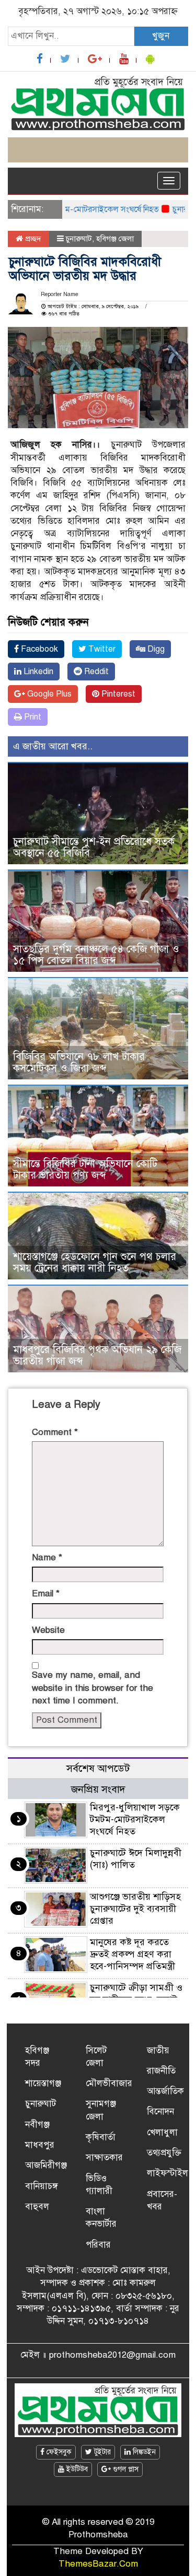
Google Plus (48, 694)
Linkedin (37, 672)
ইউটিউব (76, 2469)
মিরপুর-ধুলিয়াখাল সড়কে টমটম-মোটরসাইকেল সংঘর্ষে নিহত (135, 1819)
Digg (155, 649)
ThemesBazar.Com (98, 2564)
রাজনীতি (161, 2071)
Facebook (38, 649)
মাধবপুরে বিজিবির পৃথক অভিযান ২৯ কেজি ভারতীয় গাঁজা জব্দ (97, 1355)
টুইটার (101, 2452)
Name (47, 1557)
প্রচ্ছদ (32, 239)
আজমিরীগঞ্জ (46, 2165)
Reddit (95, 672)
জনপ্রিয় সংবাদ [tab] (98, 1789)
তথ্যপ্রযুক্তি (164, 2153)
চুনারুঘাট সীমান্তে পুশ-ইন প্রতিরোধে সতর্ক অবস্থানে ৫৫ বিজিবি (94, 847)
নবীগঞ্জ (37, 2125)
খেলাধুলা (162, 2132)
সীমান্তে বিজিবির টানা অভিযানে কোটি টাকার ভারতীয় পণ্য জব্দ (85, 1169)
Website (48, 1630)
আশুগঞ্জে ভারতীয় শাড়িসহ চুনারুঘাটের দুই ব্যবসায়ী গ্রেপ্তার (135, 1909)
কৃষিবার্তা (101, 2137)
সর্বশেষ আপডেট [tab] (98, 1768)
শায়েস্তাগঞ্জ (43, 2083)
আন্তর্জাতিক (165, 2091)
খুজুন (161, 36)
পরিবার (98, 2245)
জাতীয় (158, 2050)
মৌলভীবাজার (109, 2083)
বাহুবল (37, 2207)
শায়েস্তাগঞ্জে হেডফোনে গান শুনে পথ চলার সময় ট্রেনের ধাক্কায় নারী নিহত (95, 1262)
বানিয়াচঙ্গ (42, 2186)
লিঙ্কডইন (143, 2452)
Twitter (101, 649)
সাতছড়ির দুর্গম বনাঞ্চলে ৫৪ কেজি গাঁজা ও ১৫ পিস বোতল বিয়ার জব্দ (96, 955)
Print (32, 717)
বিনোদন (160, 2112)
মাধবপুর (40, 2145)
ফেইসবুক (58, 2452)
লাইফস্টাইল (168, 2173)
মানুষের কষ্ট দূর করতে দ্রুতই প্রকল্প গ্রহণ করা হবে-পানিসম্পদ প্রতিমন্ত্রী (132, 1954)
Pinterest (117, 694)
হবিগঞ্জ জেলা (115, 239)
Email (46, 1593)
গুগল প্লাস (125, 2469)
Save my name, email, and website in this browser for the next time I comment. (93, 1688)
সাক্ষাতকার (104, 2157)
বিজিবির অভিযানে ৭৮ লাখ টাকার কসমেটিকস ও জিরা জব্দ (79, 1062)
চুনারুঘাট (79, 239)
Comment (55, 1432)
